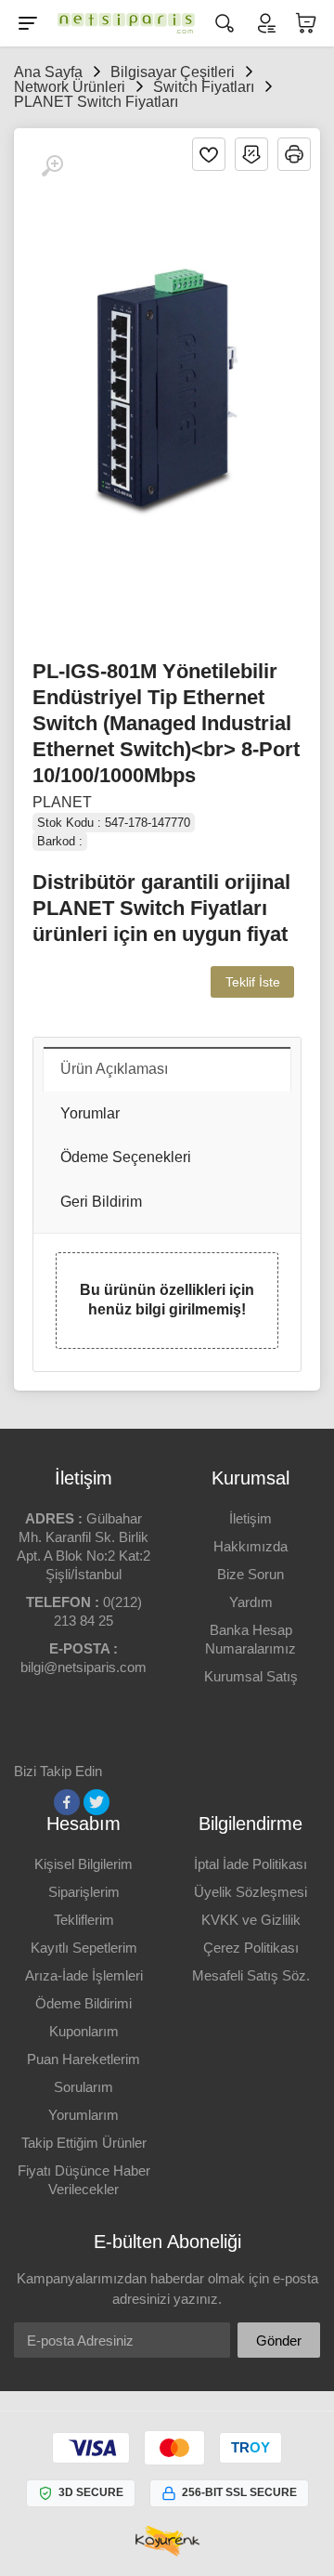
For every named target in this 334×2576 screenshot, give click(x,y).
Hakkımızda (250, 1546)
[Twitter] (96, 1802)
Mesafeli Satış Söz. (251, 1975)
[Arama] (225, 23)
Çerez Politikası (251, 1948)
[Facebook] (67, 1802)
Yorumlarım (83, 2115)
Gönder (279, 2341)
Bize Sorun (250, 1574)
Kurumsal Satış (251, 1676)
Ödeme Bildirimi (83, 2003)
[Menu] (28, 23)
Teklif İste (253, 982)
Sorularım (83, 2087)
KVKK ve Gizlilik (251, 1920)
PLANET (62, 802)
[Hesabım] (265, 23)
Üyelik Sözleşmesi (250, 1892)
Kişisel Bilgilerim (83, 1864)
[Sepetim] (306, 23)
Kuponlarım (84, 2031)
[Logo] (126, 23)
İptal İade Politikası (250, 1864)
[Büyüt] (52, 166)
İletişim (250, 1518)
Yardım (251, 1602)
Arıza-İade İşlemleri (84, 1975)
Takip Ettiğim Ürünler (84, 2143)
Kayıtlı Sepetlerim (84, 1948)
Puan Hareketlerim (83, 2059)
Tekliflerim (84, 1920)
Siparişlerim (84, 1892)
